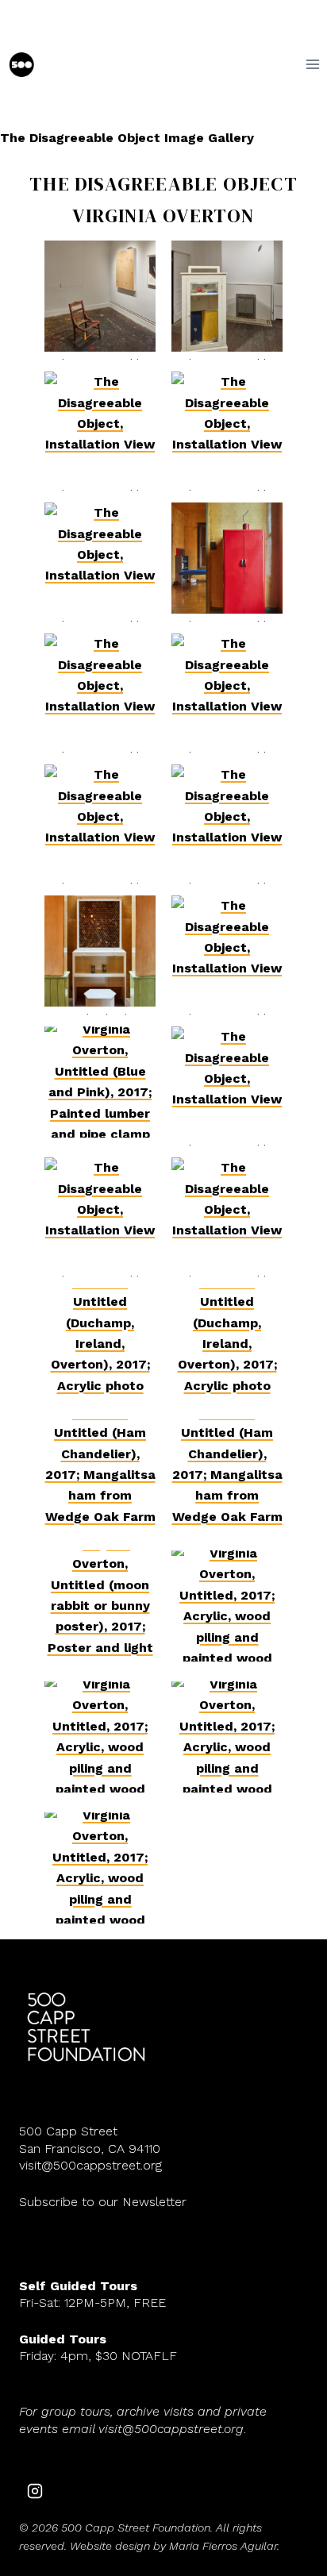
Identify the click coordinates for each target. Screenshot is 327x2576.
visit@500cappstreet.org (90, 2165)
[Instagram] (35, 2491)
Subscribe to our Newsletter (103, 2202)
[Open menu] (312, 65)
